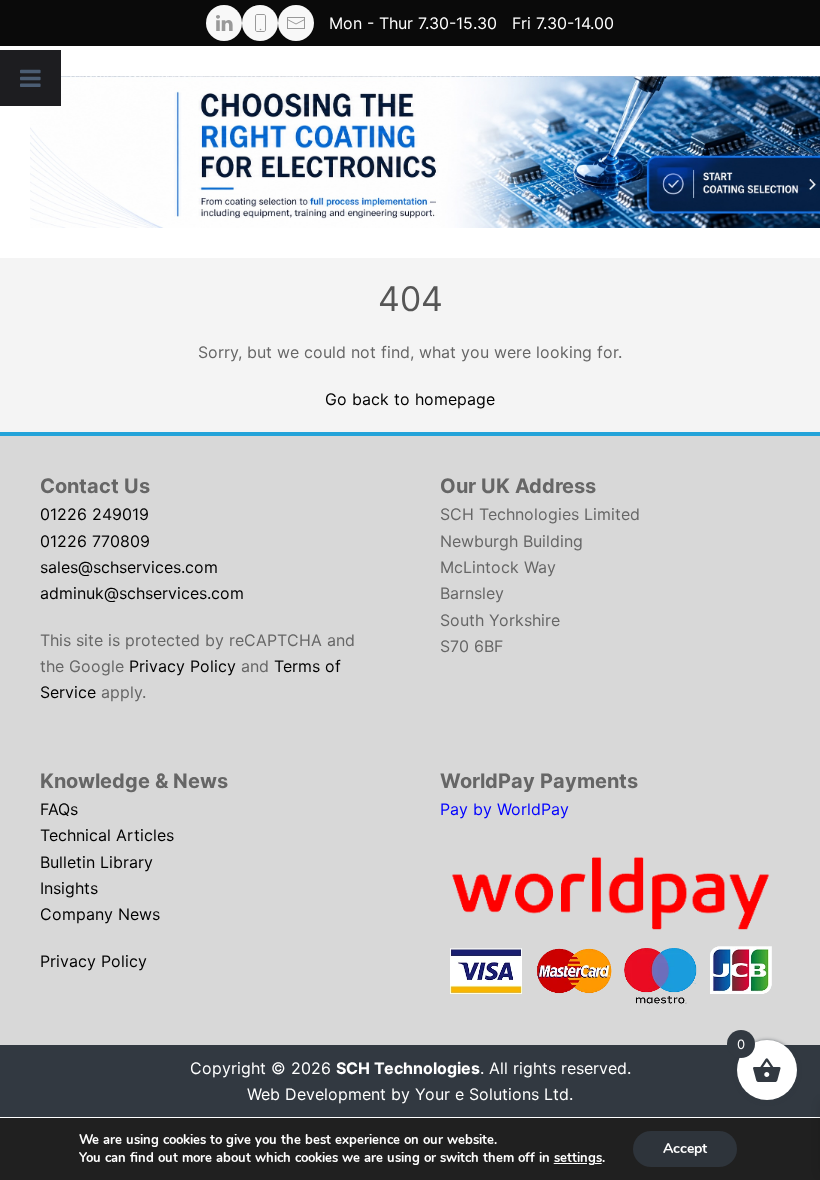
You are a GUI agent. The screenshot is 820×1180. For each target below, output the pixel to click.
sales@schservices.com (129, 567)
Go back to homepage (410, 399)
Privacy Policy (182, 666)
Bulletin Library (96, 862)
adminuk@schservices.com (142, 593)
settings (578, 1158)
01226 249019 (94, 514)
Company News (100, 914)
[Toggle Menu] (30, 78)
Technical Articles (107, 835)
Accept (685, 1148)
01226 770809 (95, 541)
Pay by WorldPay (504, 809)
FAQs (59, 809)
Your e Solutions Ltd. (494, 1094)
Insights (69, 888)
